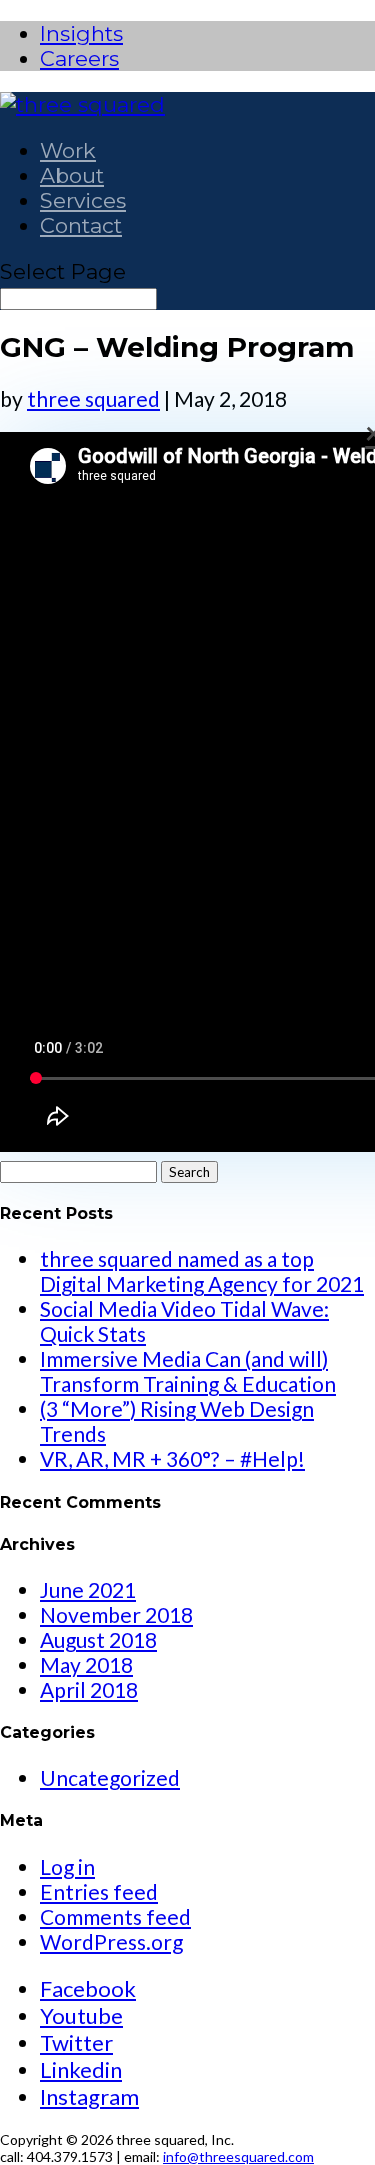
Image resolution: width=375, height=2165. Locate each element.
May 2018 (86, 1664)
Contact (81, 225)
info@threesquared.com (238, 2156)
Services (83, 200)
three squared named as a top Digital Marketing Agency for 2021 (202, 1271)
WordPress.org (111, 1941)
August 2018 (98, 1639)
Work (68, 150)
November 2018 (116, 1614)
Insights (81, 33)
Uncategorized (110, 1777)
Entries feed (99, 1891)
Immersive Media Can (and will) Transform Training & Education (188, 1371)
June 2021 (88, 1589)
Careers (79, 58)
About (72, 175)
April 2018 (89, 1689)
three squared (93, 398)
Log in (67, 1866)
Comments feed (115, 1916)
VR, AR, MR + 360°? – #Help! (172, 1458)
